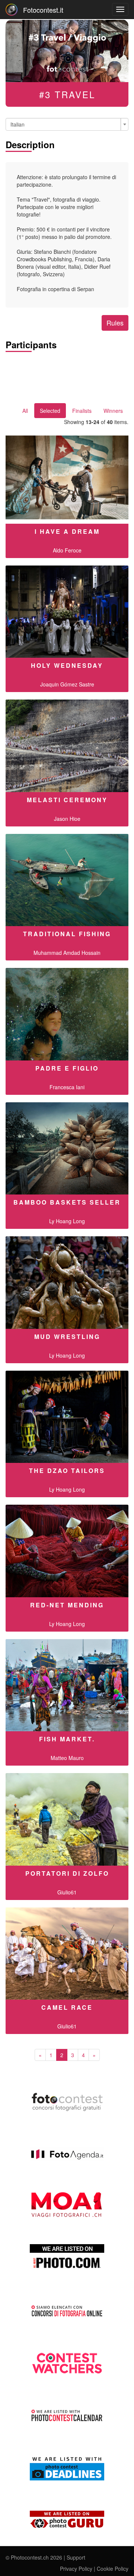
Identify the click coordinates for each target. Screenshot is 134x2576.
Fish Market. (67, 1739)
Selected (50, 411)
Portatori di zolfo (67, 1873)
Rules (115, 323)
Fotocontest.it (43, 10)
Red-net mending (67, 1605)
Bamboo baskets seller (67, 1202)
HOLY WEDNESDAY (67, 665)
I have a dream (67, 531)
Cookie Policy (113, 2569)
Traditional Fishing (67, 934)
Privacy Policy (76, 2569)
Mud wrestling (67, 1337)
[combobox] (67, 124)
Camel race (67, 2007)
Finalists (82, 411)
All (25, 411)
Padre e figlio (67, 1068)
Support (76, 2557)
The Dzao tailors (67, 1471)
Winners (113, 411)
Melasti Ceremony (67, 800)
